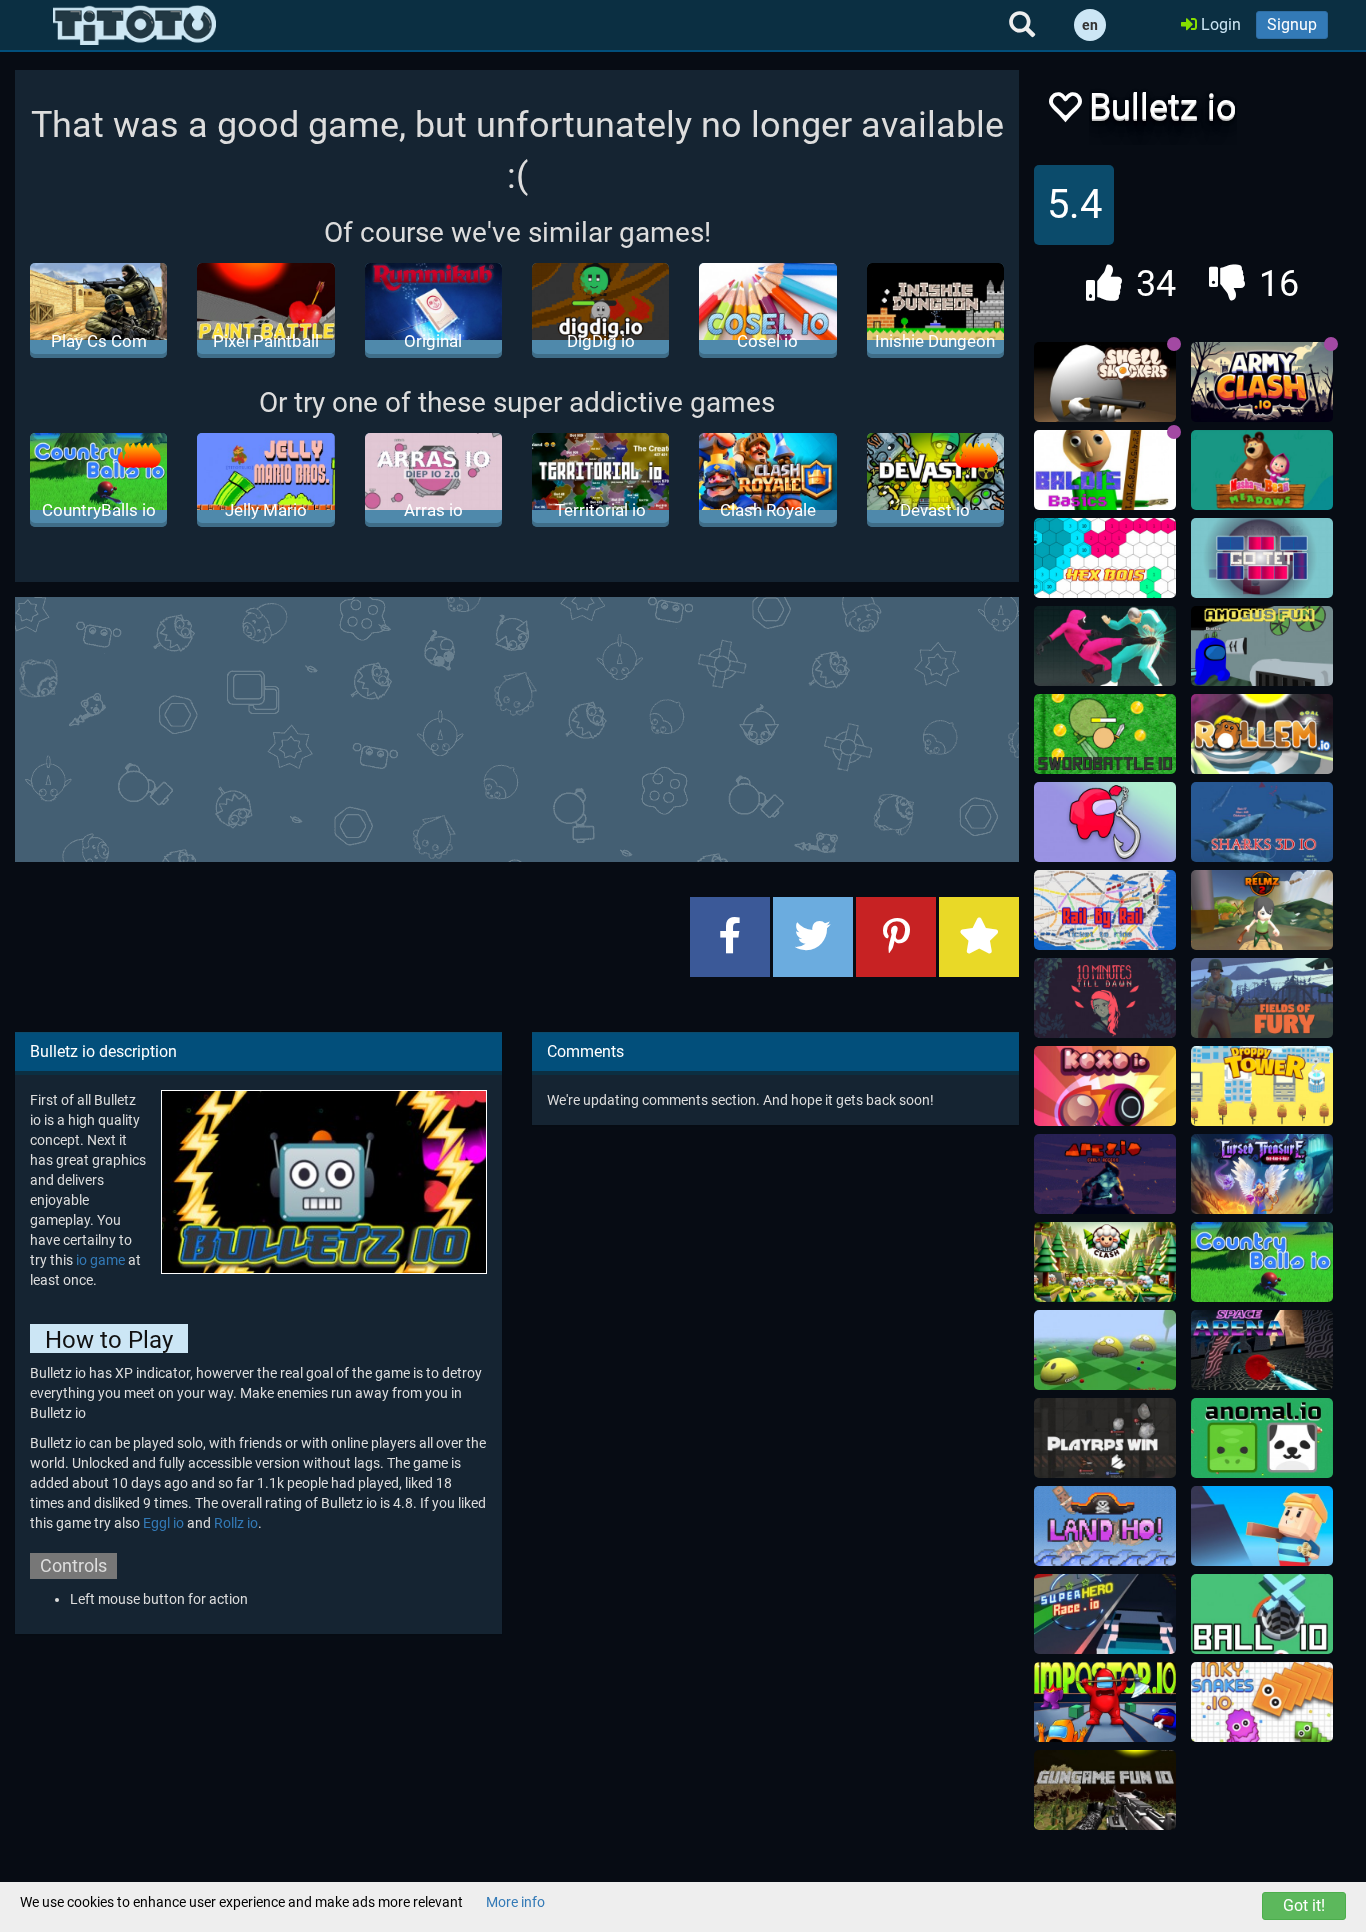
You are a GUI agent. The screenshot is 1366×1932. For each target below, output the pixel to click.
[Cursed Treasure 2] (1262, 1174)
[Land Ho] (1105, 1526)
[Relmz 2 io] (1262, 910)
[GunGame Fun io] (1105, 1790)
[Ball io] (1262, 1614)
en (1090, 25)
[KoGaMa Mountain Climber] (1262, 1526)
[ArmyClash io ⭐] (1262, 382)
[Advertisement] (517, 727)
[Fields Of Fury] (1262, 998)
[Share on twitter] (813, 937)
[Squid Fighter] (1105, 646)
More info (515, 1902)
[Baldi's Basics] (1105, 470)
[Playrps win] (1105, 1438)
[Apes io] (1105, 1174)
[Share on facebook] (730, 937)
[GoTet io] (1262, 558)
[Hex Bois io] (1105, 558)
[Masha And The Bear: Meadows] (1262, 470)
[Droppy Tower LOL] (1262, 1086)
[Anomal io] (1262, 1438)
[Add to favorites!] (1064, 112)
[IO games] (134, 25)
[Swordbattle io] (1105, 734)
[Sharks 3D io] (1262, 822)
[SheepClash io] (1105, 1262)
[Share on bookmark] (979, 937)
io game (100, 1260)
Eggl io (163, 1523)
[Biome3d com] (1105, 1350)
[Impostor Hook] (1105, 822)
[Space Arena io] (1262, 1350)
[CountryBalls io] (1262, 1262)
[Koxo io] (1105, 1086)
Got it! (1304, 1905)
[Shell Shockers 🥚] (1105, 382)
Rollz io (236, 1523)
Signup (1292, 24)
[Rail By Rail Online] (1105, 910)
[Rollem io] (1262, 734)
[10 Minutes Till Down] (1105, 998)
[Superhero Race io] (1105, 1614)
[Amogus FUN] (1262, 646)
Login (1219, 24)
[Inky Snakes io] (1262, 1702)
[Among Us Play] (1105, 1702)
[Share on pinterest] (896, 937)
